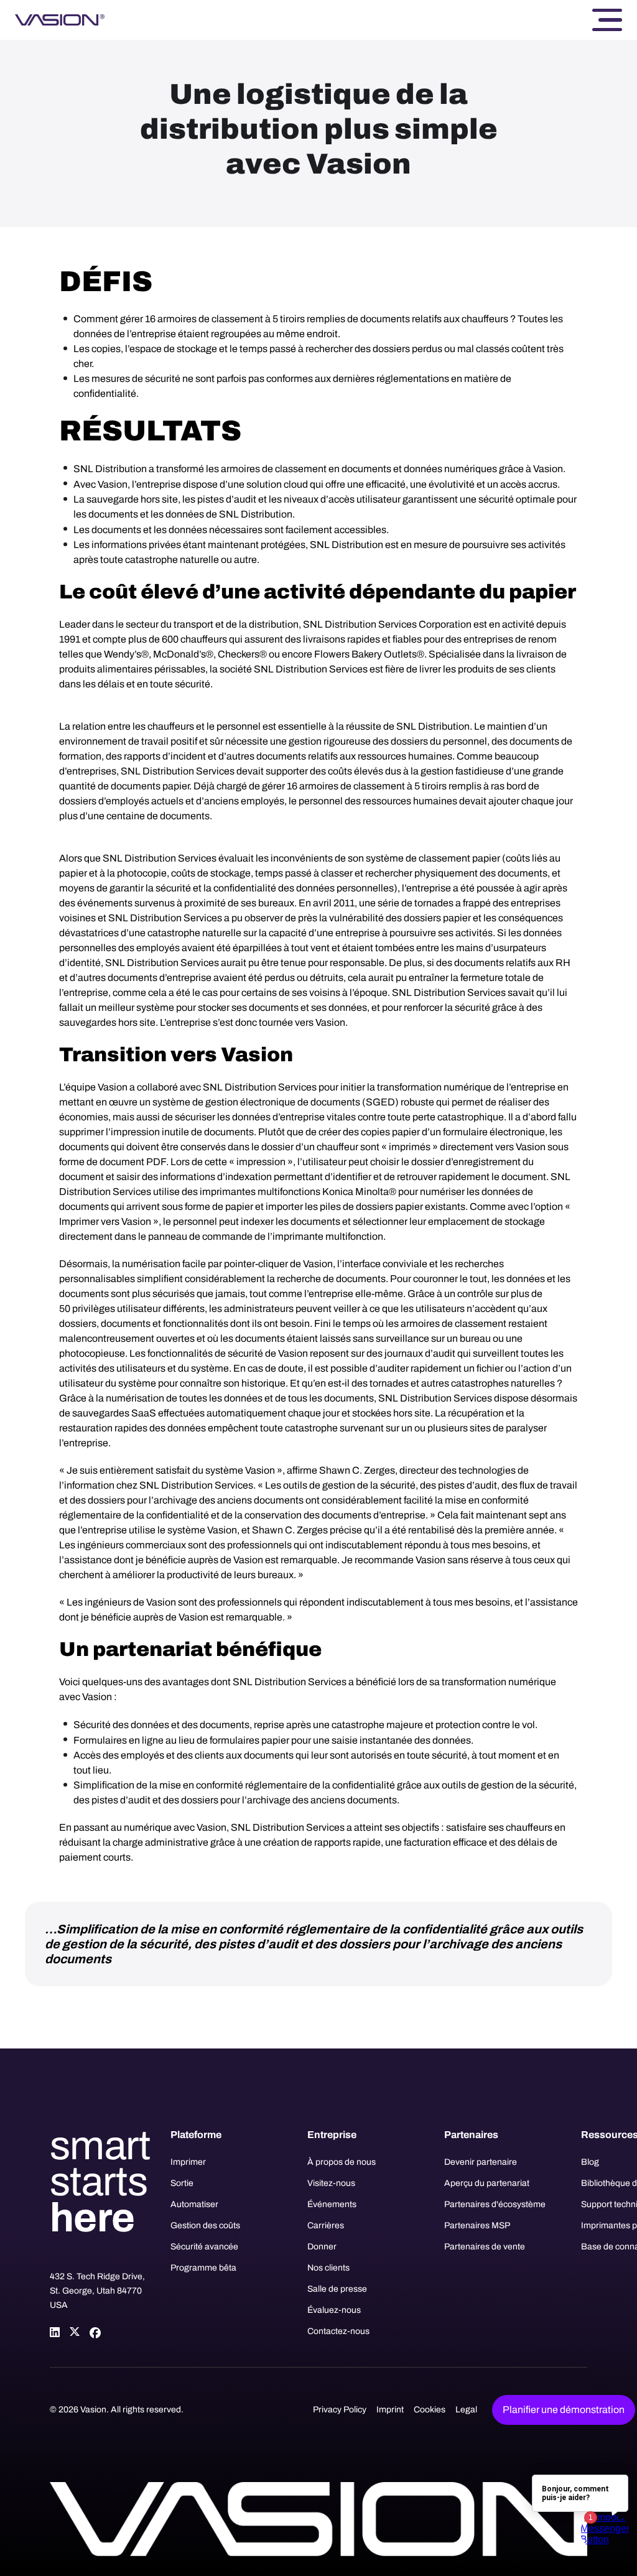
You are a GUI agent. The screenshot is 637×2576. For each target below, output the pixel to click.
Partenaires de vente (485, 2247)
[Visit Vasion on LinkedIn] (55, 2332)
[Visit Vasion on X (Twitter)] (75, 2332)
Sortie (182, 2183)
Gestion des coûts (205, 2225)
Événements (332, 2204)
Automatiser (194, 2204)
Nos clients (328, 2268)
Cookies (430, 2410)
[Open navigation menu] (607, 20)
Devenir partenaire (481, 2162)
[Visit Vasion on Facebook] (95, 2332)
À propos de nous (342, 2162)
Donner (322, 2247)
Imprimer (188, 2162)
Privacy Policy (340, 2410)
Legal (466, 2410)
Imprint (390, 2410)
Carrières (326, 2225)
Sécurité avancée (204, 2247)
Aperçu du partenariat (487, 2183)
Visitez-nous (331, 2183)
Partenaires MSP (477, 2225)
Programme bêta (203, 2268)
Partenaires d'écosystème (495, 2204)
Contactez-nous (338, 2331)
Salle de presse (337, 2289)
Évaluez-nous (334, 2310)
